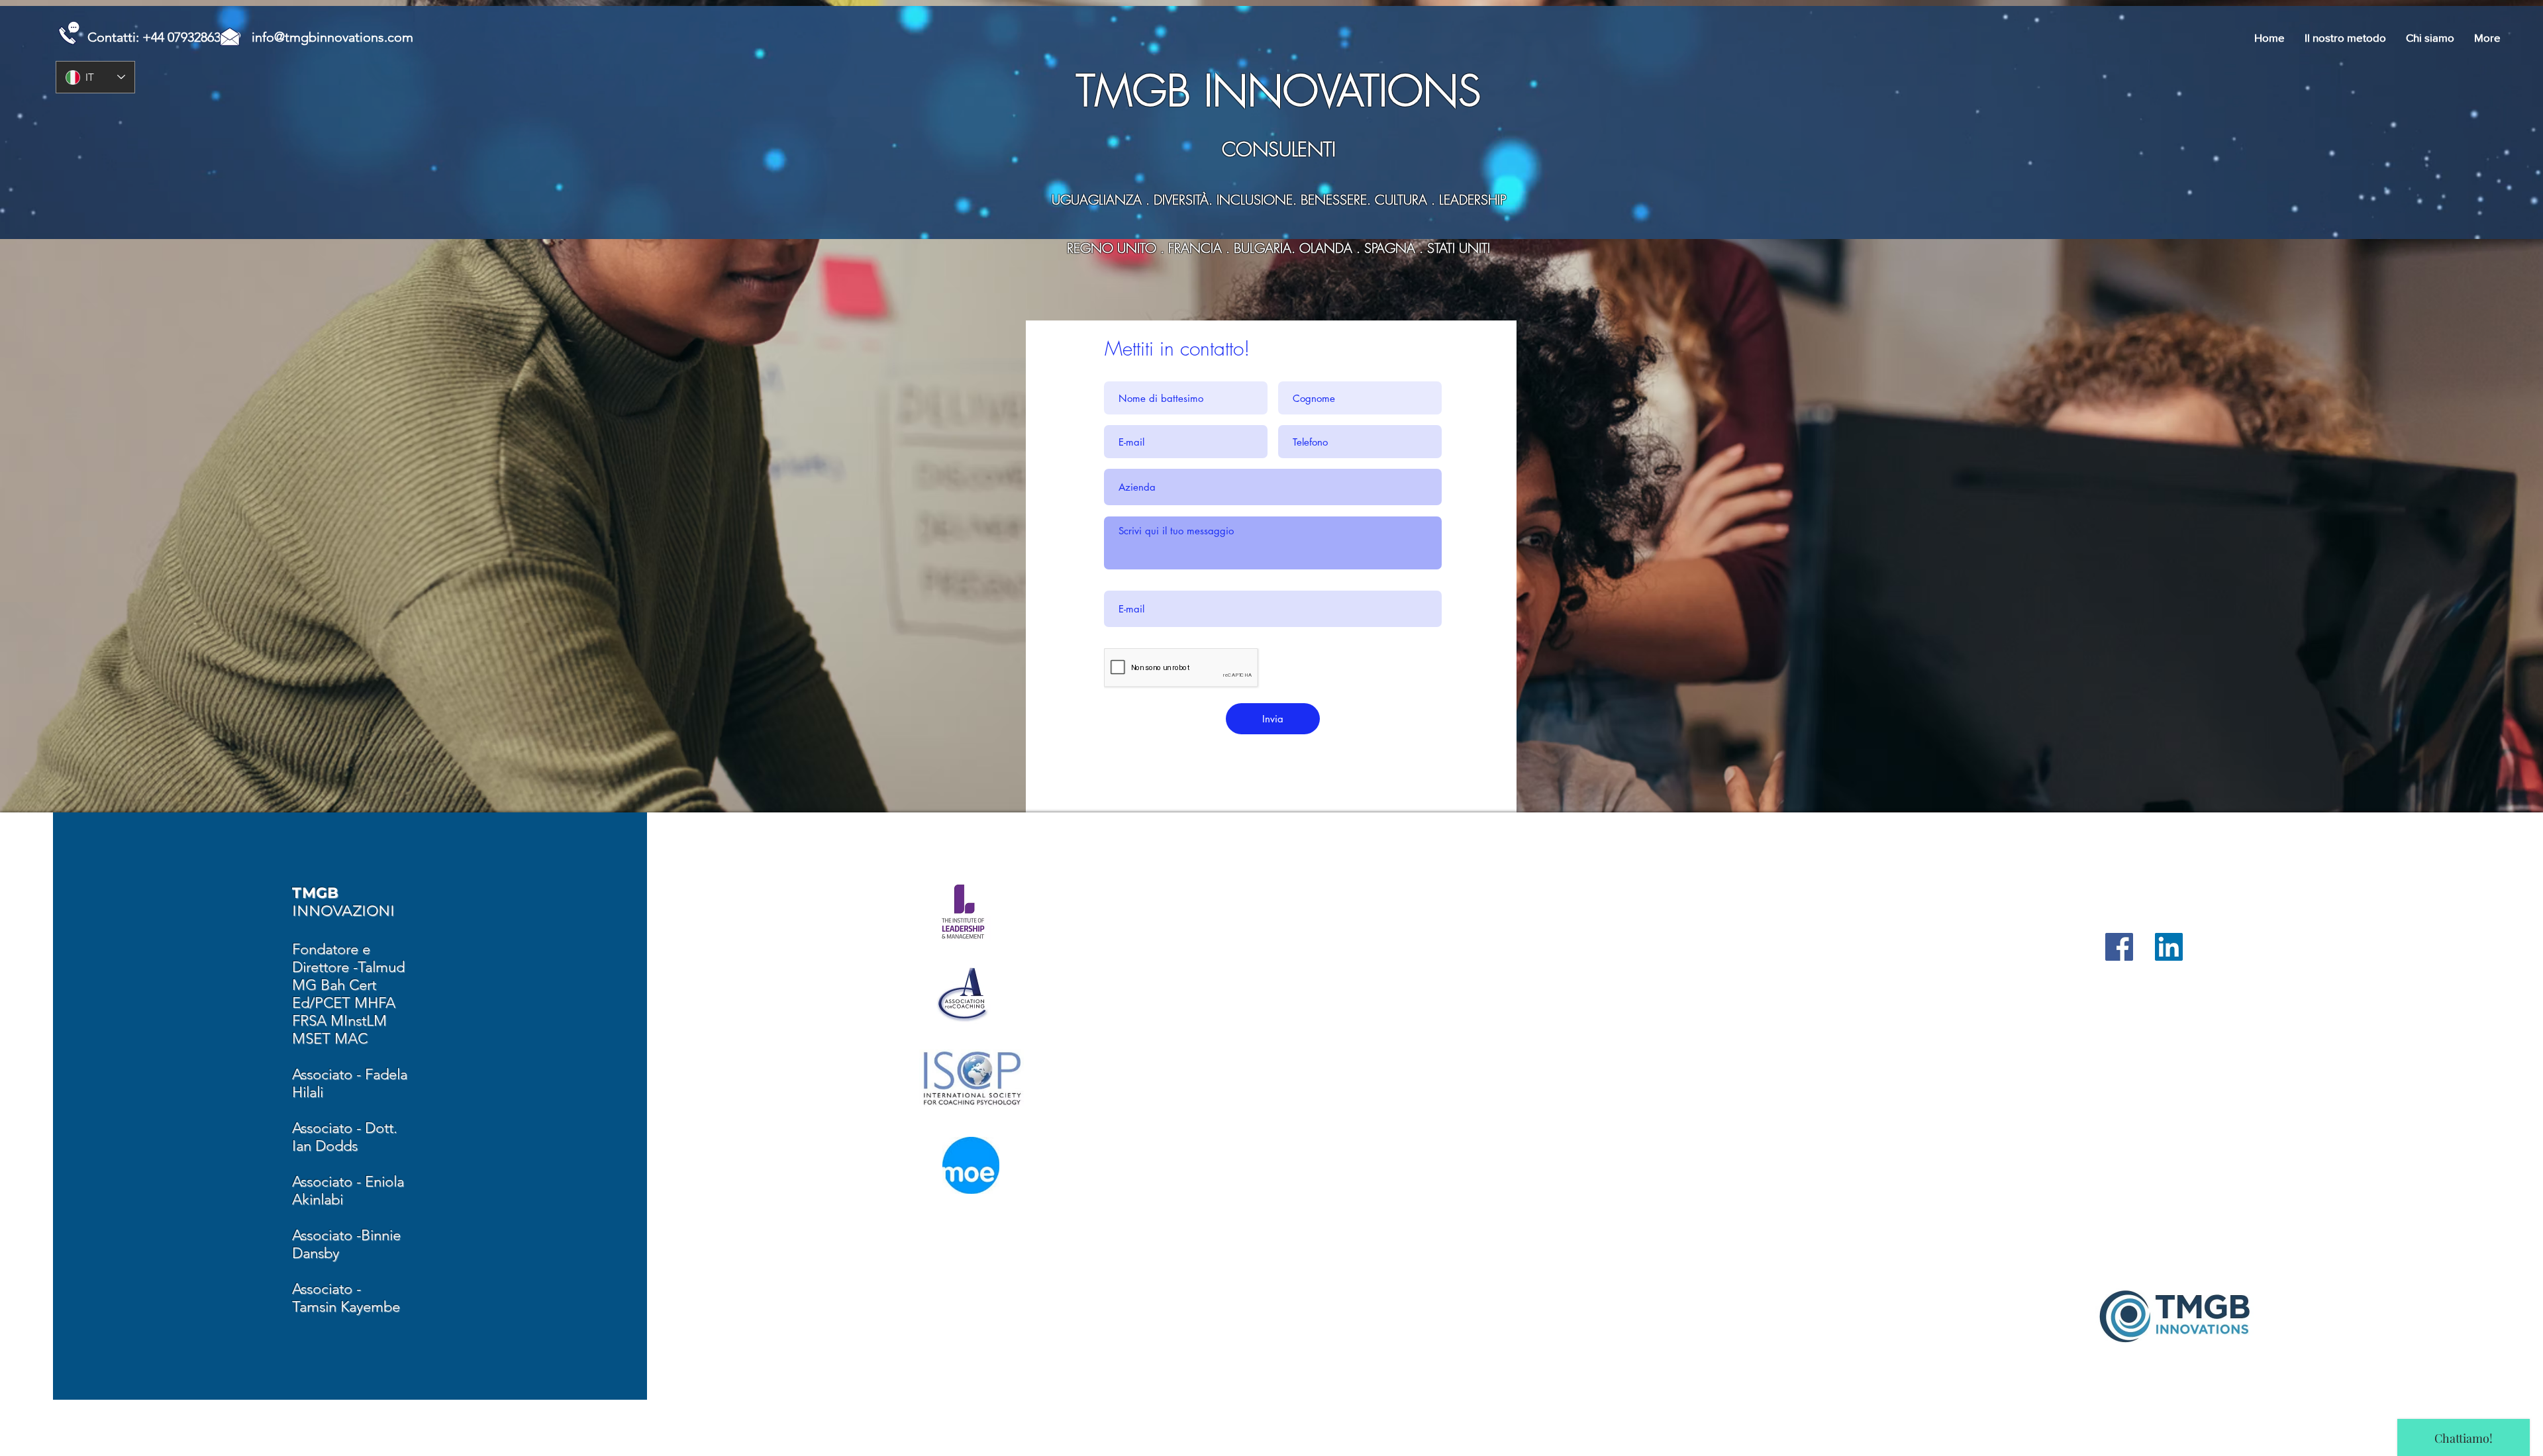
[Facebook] (2119, 947)
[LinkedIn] (2169, 947)
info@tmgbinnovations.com (332, 37)
